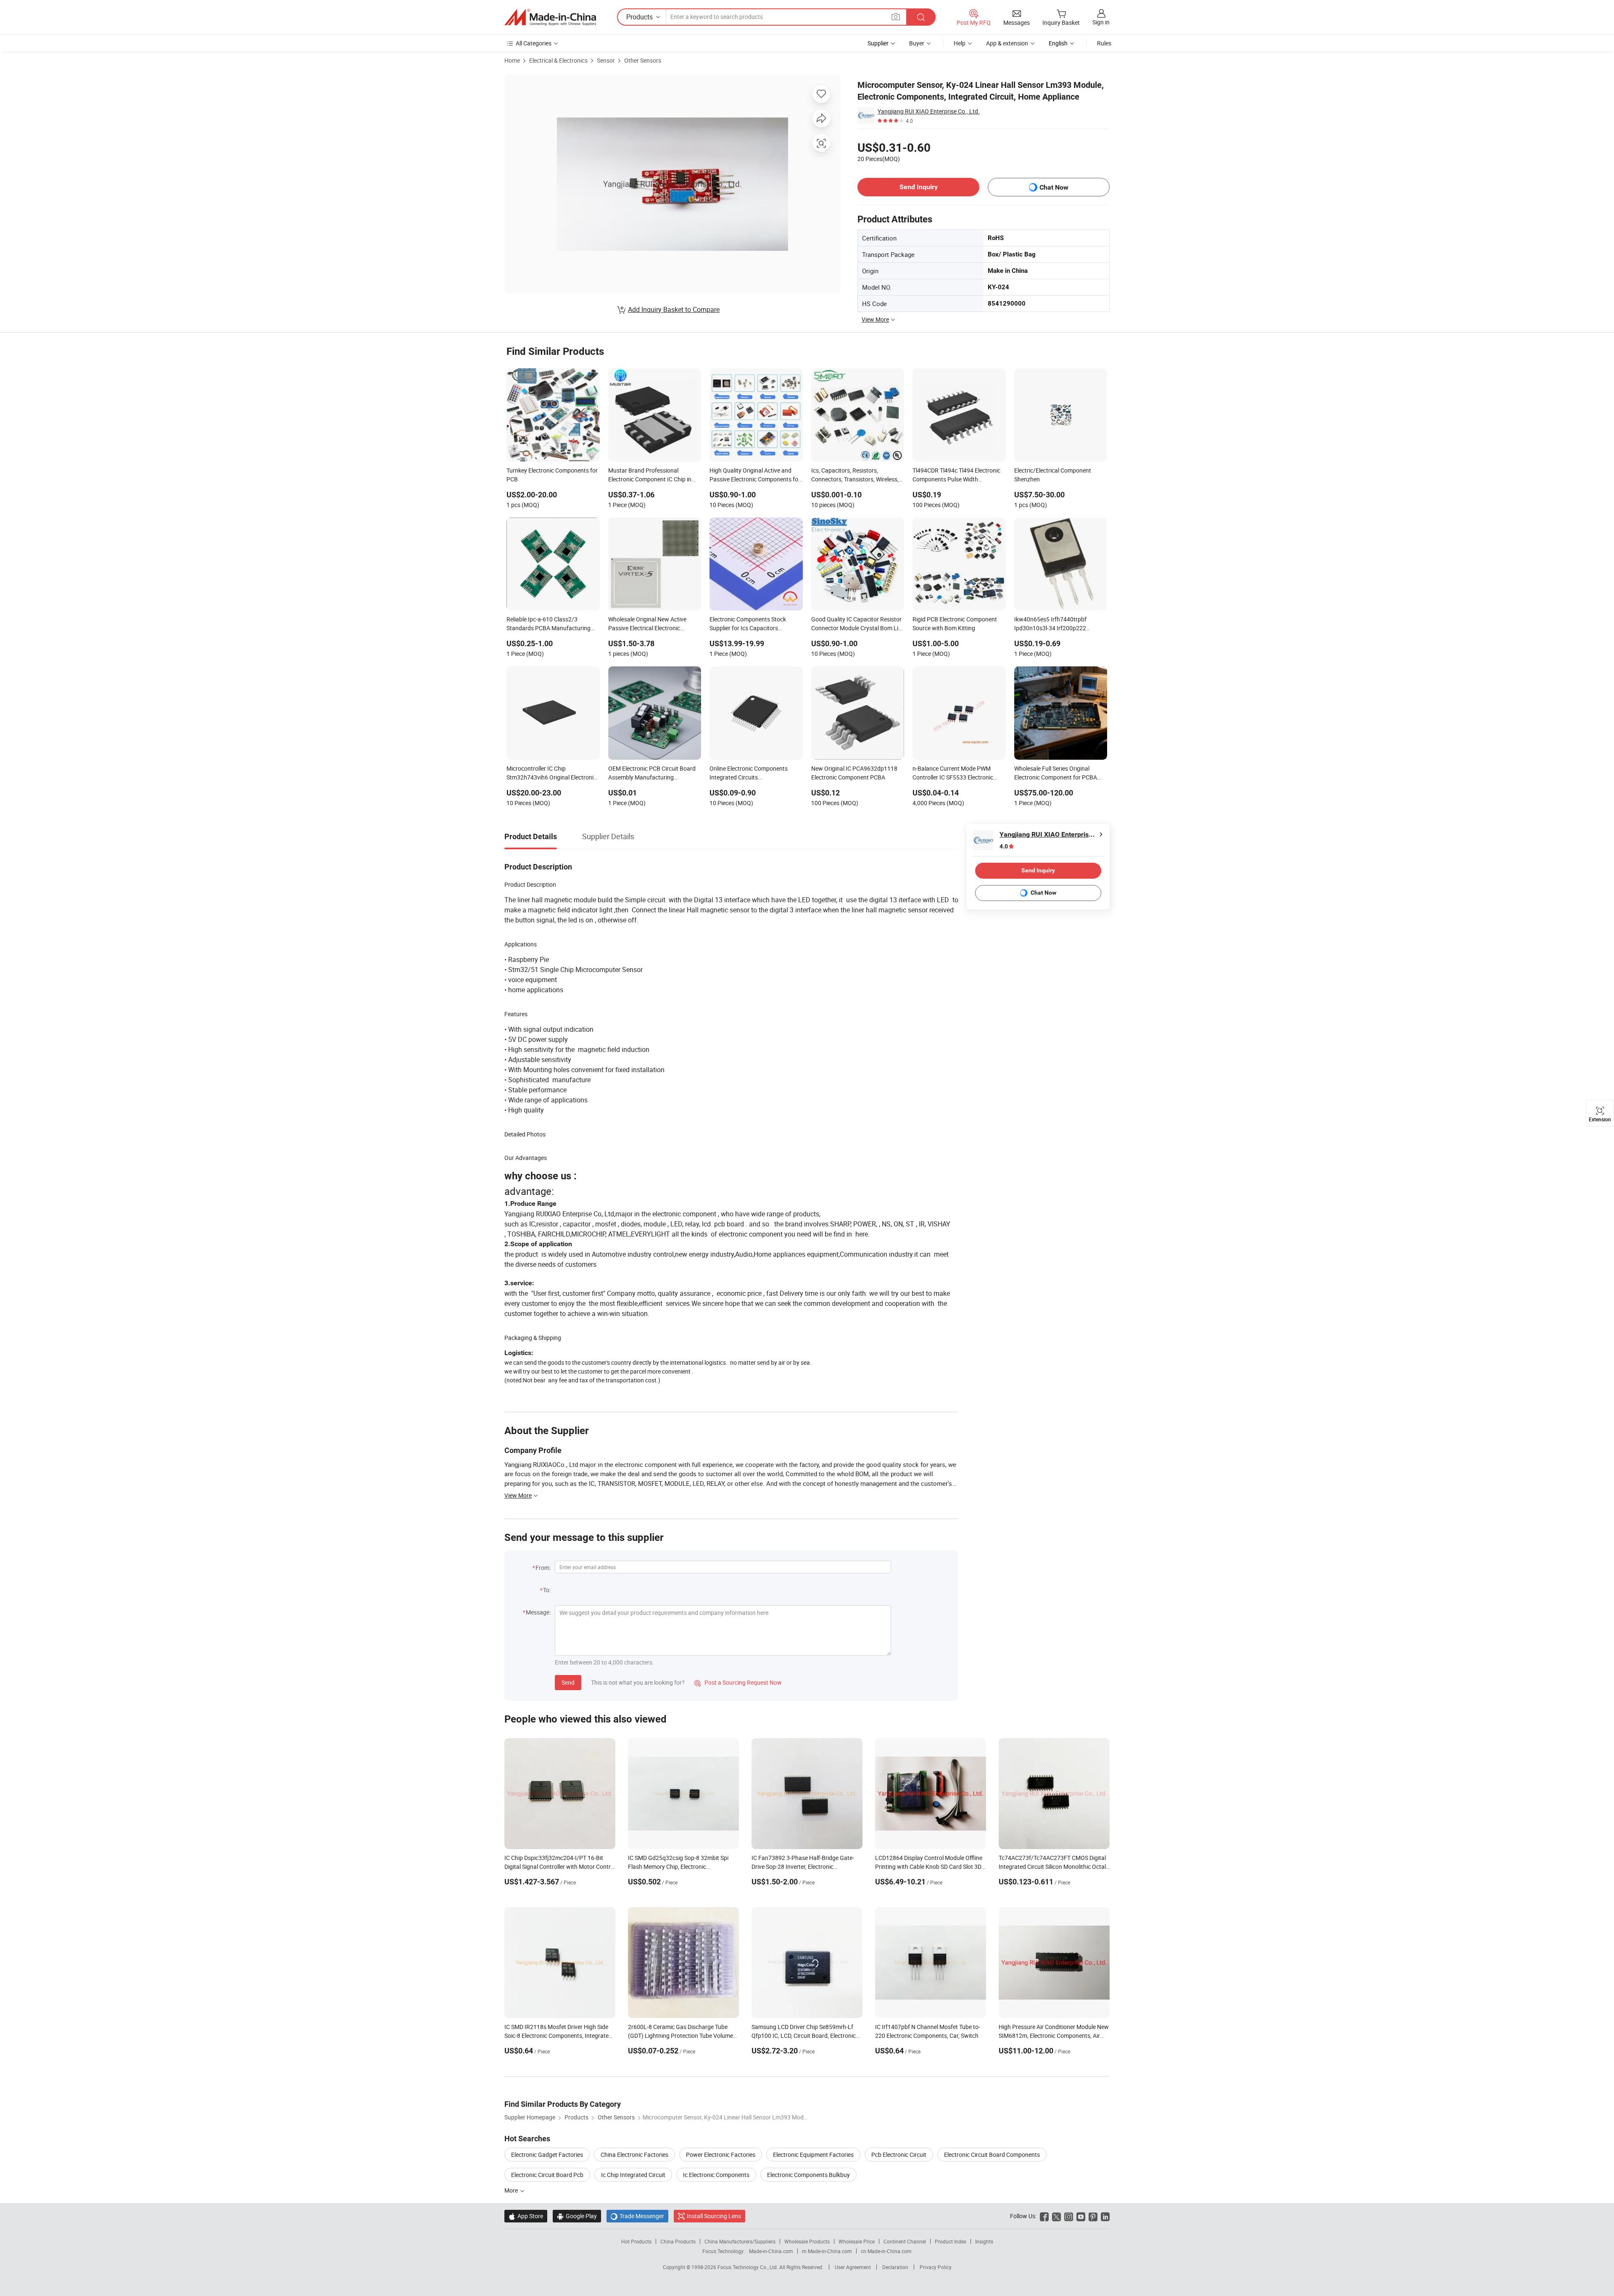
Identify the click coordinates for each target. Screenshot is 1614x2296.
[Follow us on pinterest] (1093, 2216)
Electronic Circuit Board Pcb (547, 2175)
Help (960, 43)
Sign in (1101, 22)
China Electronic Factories (634, 2155)
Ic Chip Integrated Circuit (633, 2175)
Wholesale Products (807, 2241)
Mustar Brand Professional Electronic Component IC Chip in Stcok (650, 476)
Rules (1104, 43)
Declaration (895, 2267)
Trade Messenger (637, 2216)
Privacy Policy (936, 2267)
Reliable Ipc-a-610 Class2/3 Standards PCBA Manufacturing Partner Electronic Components (549, 624)
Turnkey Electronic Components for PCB (552, 475)
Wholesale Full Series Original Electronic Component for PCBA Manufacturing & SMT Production (1058, 774)
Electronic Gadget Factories (547, 2155)
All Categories (534, 43)
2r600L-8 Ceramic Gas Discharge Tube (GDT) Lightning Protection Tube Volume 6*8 (680, 2036)
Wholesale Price (857, 2241)
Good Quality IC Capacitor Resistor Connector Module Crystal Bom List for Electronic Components (857, 624)
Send (568, 1682)
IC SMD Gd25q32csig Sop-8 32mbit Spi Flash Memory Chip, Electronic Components (678, 1867)
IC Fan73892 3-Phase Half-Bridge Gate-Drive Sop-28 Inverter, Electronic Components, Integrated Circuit (803, 1867)
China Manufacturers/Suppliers (740, 2241)
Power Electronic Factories (721, 2155)
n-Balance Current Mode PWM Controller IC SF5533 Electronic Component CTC (953, 774)
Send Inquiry (919, 187)
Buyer (917, 43)
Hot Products (636, 2241)
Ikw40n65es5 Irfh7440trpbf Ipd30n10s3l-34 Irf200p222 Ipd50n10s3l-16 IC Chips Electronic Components (1060, 624)
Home (512, 60)
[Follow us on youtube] (1081, 2216)
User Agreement (853, 2267)
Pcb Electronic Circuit (899, 2155)
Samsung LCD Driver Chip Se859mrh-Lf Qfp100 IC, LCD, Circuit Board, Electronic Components (804, 2036)
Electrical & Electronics (558, 60)
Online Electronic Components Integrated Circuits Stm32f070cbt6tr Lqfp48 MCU (749, 774)
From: (543, 1568)
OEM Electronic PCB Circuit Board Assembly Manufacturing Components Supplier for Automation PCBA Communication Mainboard (653, 774)
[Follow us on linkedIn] (1105, 2216)
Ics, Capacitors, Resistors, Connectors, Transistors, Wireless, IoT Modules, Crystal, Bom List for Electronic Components (855, 476)
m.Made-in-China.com (827, 2251)
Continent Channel (905, 2241)
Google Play (577, 2216)
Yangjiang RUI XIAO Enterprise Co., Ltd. (929, 111)
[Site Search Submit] (921, 17)
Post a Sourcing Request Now (738, 1682)
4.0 (1004, 846)
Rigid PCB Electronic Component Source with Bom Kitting (955, 624)
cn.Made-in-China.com (886, 2251)
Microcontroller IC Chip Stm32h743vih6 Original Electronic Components (551, 774)
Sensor (606, 60)
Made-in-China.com (771, 2251)
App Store (526, 2216)
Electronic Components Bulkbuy (808, 2175)
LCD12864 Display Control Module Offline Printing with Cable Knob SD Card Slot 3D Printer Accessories (929, 1867)
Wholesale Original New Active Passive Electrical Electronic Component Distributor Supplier (649, 624)
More (512, 2190)
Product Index (951, 2241)
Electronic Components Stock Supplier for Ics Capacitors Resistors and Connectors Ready (752, 624)
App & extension (1007, 43)
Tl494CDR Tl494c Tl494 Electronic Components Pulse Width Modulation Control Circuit (956, 476)
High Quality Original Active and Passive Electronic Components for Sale (755, 476)
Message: (538, 1612)
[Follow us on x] (1056, 2216)
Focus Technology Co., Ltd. (748, 2267)
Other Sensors (643, 60)
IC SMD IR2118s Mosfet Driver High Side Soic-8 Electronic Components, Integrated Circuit (558, 2036)
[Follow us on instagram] (1069, 2216)
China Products (678, 2241)
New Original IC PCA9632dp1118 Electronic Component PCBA (854, 773)
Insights (984, 2241)
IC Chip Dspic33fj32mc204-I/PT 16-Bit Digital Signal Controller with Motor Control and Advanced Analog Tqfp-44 (560, 1867)
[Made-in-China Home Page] (550, 17)
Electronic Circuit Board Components (992, 2155)
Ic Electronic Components (716, 2175)
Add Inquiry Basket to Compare (674, 309)
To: (547, 1590)
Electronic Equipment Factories (813, 2155)
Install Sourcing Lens (714, 2216)
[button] (896, 17)
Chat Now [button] (1054, 187)
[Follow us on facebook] (1044, 2216)
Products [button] (640, 17)
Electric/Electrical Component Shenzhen (1053, 475)
